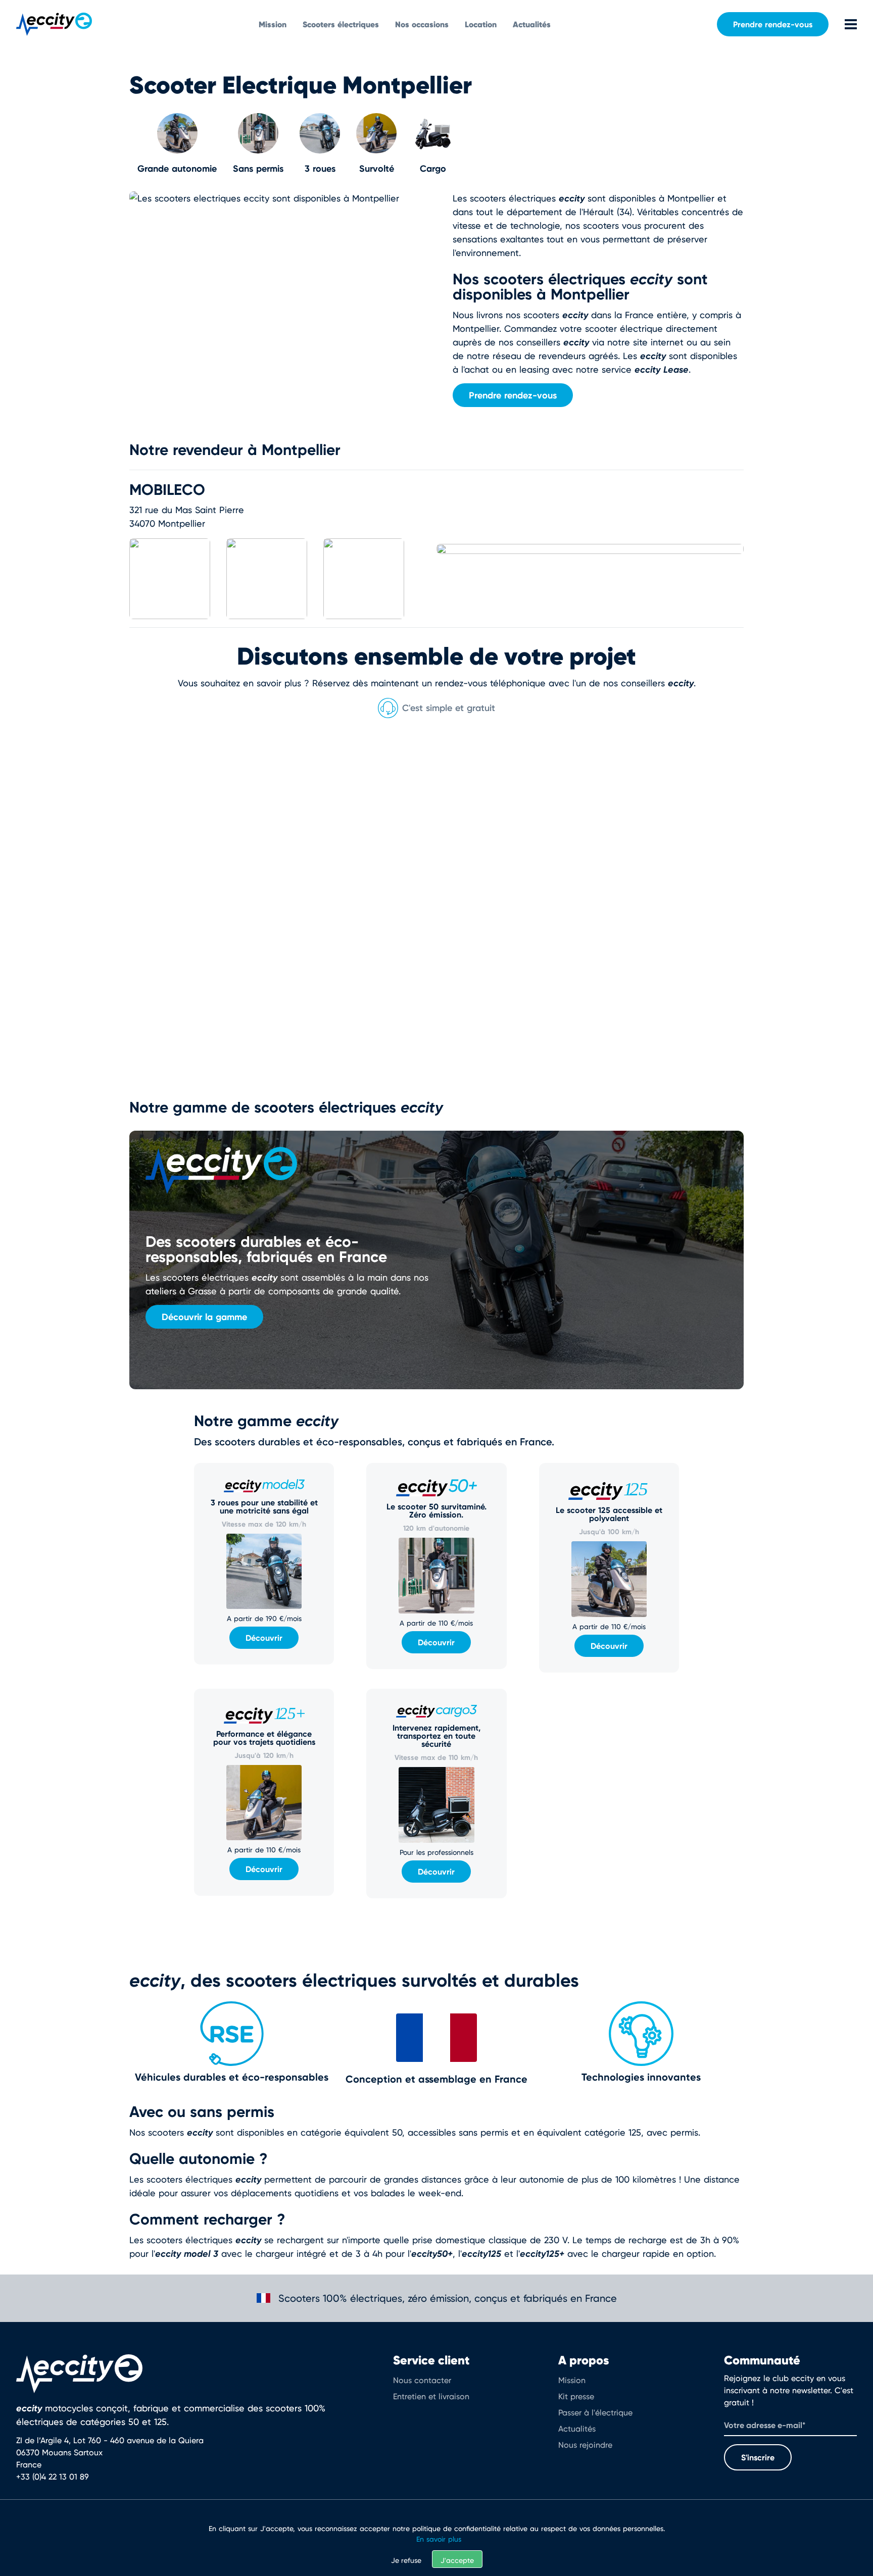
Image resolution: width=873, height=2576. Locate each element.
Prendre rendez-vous (773, 24)
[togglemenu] (843, 24)
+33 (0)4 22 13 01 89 (53, 2477)
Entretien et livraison (431, 2396)
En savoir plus (439, 2539)
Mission (273, 24)
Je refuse (406, 2560)
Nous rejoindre (585, 2445)
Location (481, 24)
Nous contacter (422, 2380)
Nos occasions (422, 24)
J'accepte (457, 2560)
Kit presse (576, 2396)
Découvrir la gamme (204, 1317)
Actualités (532, 24)
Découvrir (264, 1638)
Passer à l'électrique (595, 2413)
